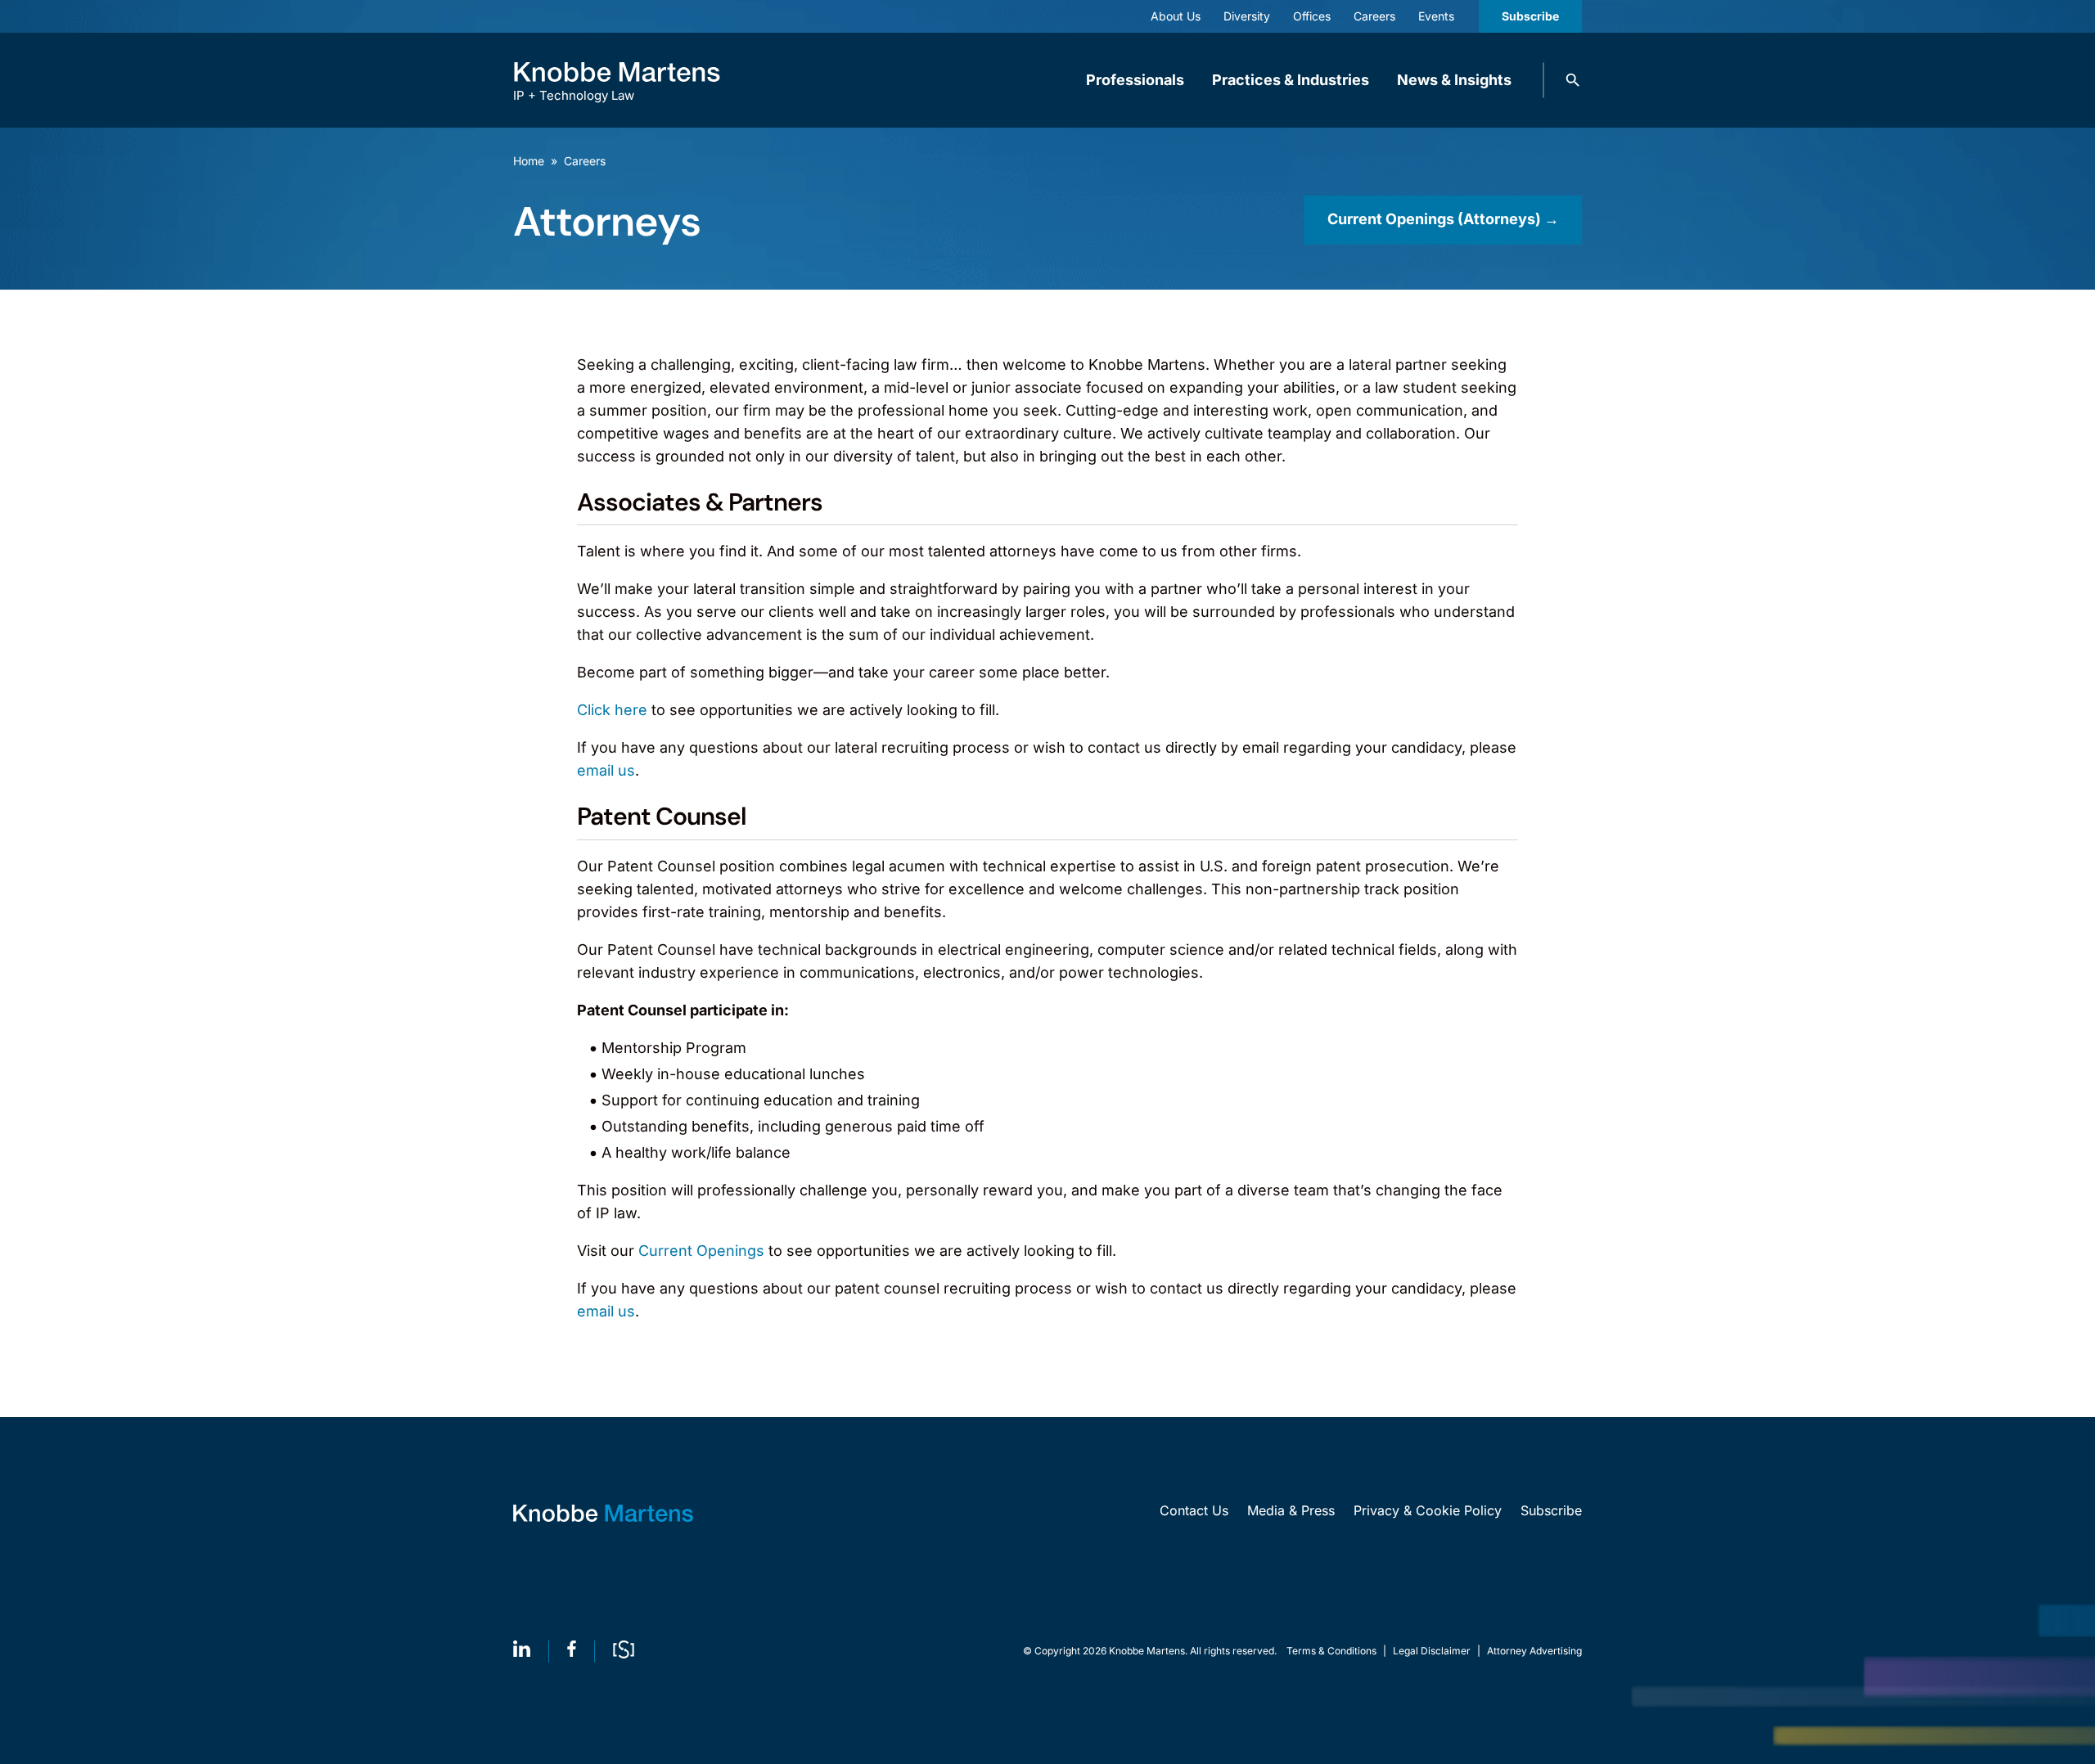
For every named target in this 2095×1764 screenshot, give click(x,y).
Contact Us (1194, 1510)
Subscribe (1530, 16)
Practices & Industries (1291, 80)
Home (529, 161)
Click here (612, 710)
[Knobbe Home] (603, 1513)
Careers (585, 161)
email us (606, 770)
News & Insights (1454, 80)
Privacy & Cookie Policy (1428, 1510)
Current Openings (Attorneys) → (1443, 219)
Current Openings (701, 1251)
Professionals (1135, 80)
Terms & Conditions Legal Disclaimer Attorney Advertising (1434, 1651)
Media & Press (1291, 1510)
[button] (1573, 80)
